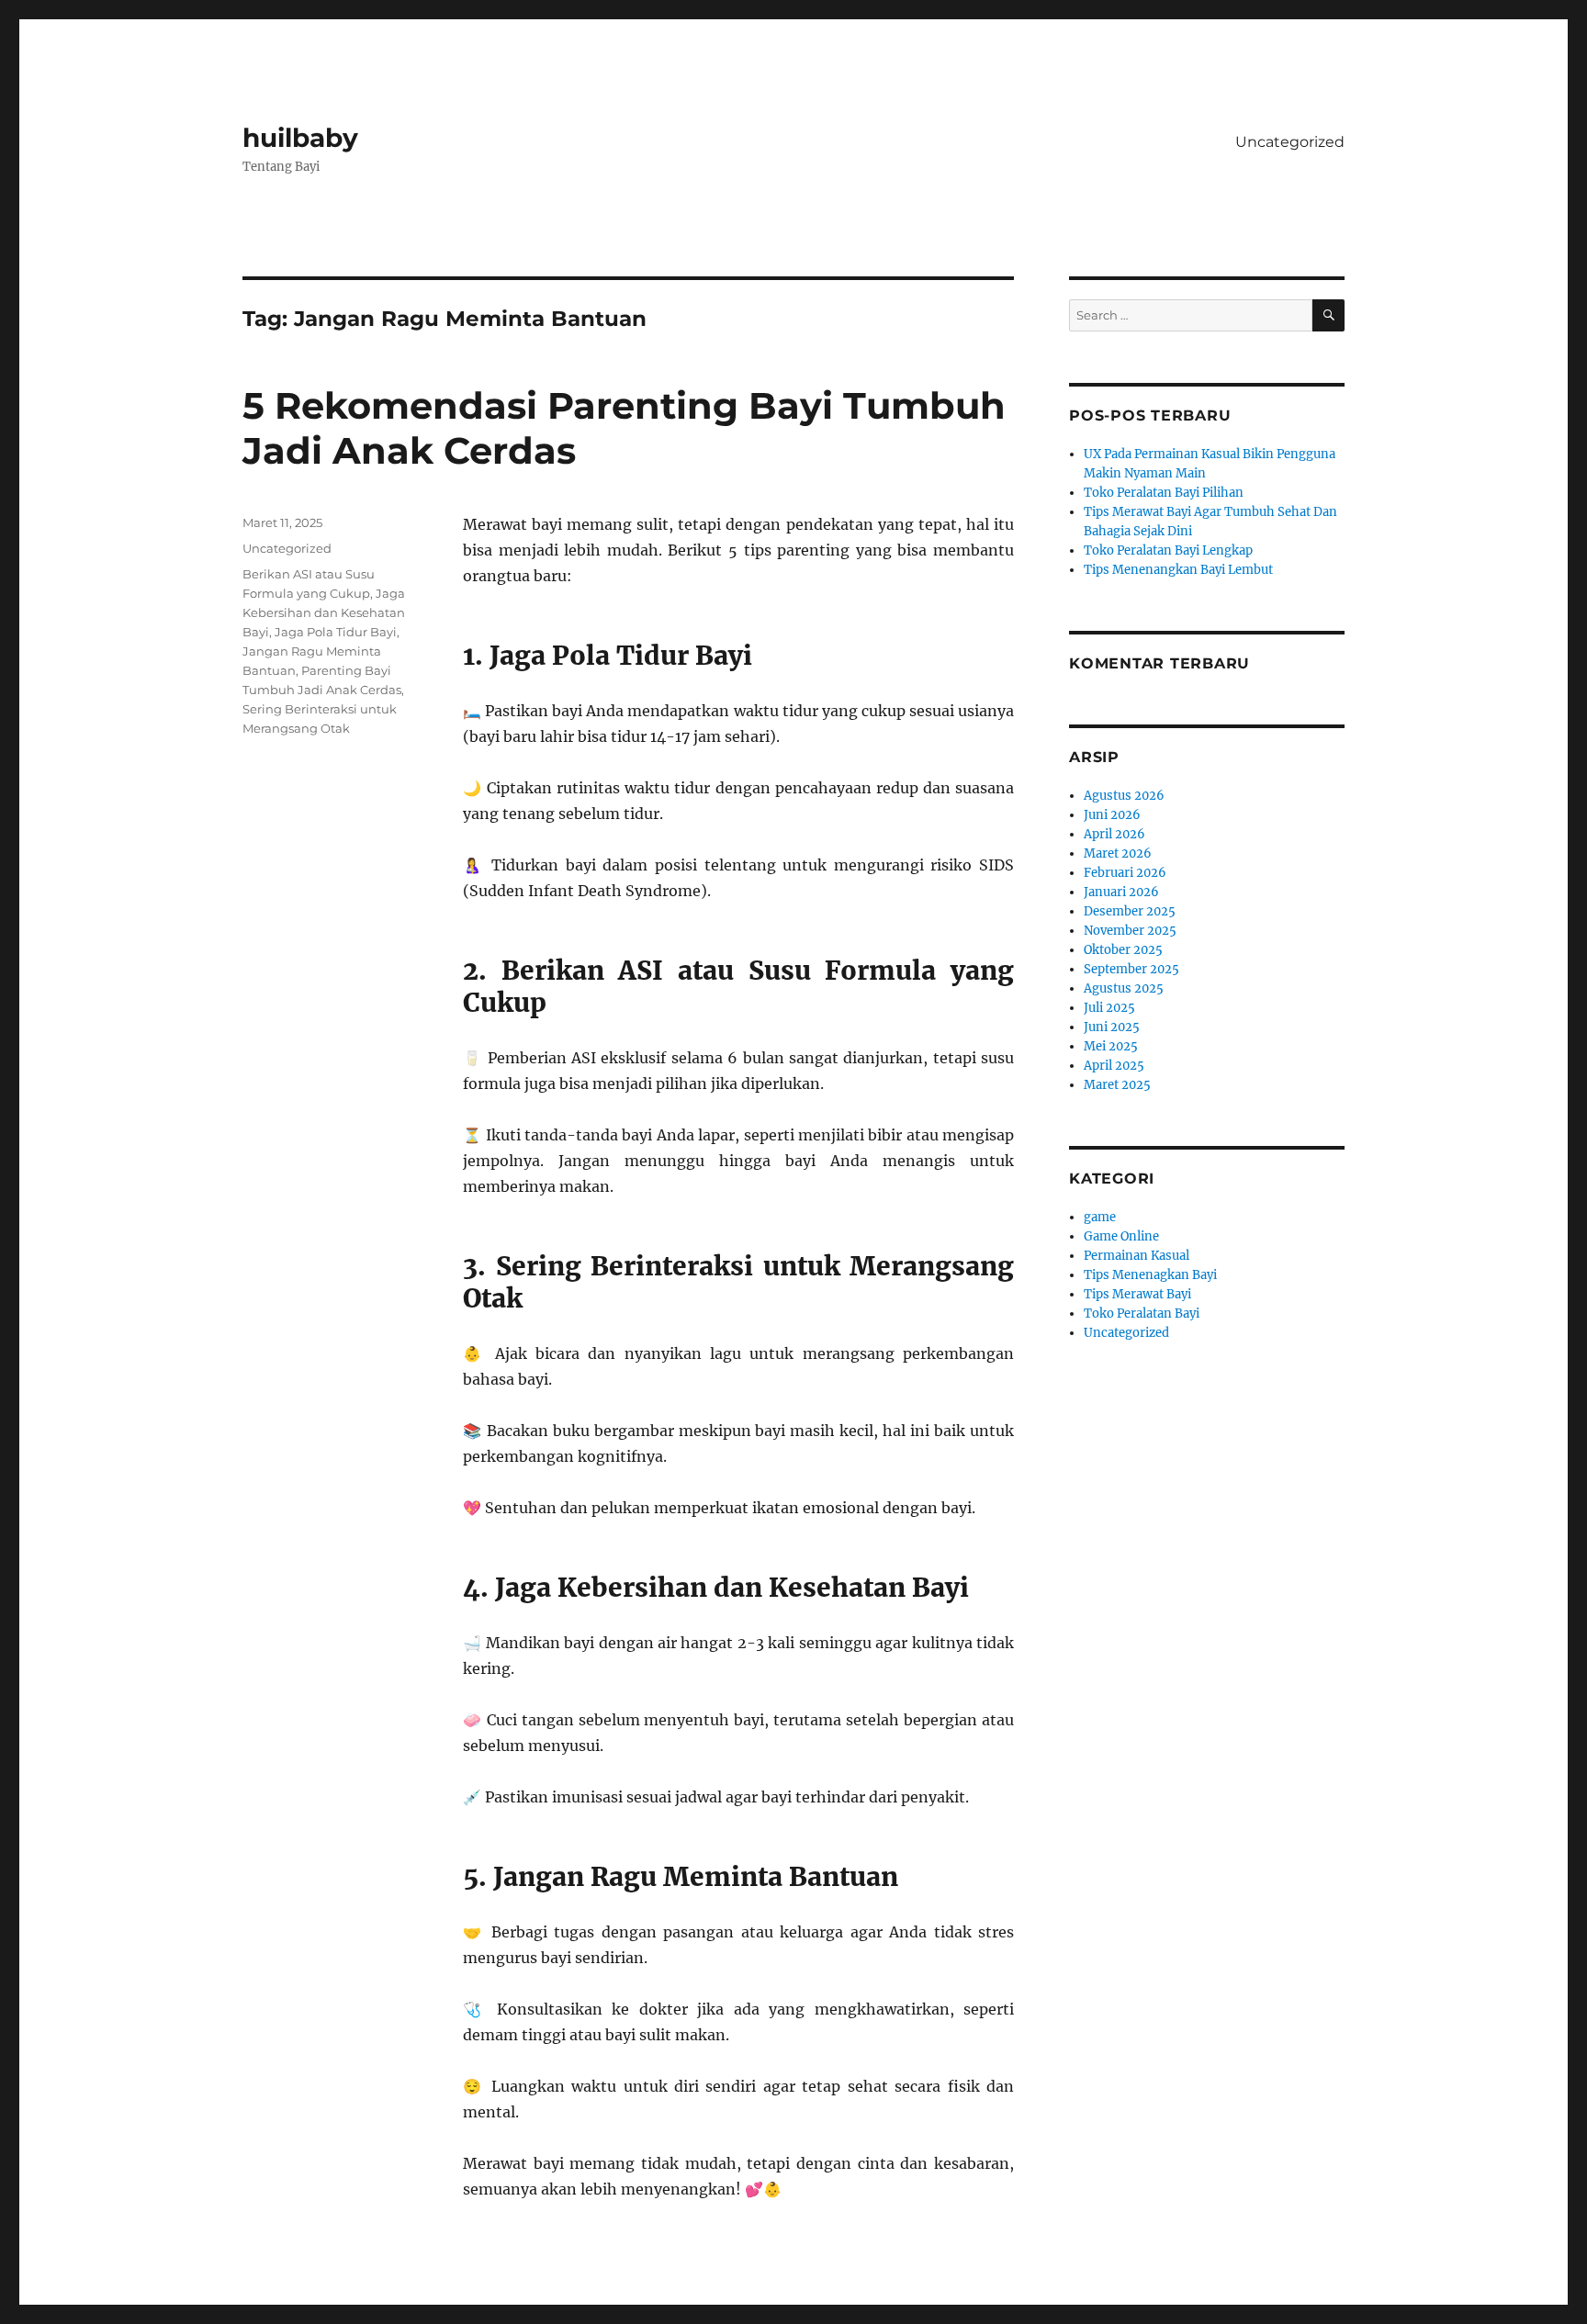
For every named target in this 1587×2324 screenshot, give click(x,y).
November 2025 (1130, 931)
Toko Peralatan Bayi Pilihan (1164, 493)
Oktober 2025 (1123, 950)
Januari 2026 (1121, 892)
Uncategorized (1290, 142)
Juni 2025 (1112, 1027)
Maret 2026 (1118, 853)
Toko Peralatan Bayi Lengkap (1168, 550)
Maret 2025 (1117, 1085)
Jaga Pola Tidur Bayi (336, 632)
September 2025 (1131, 969)
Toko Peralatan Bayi (1142, 1314)
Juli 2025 (1109, 1008)
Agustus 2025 (1124, 988)
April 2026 (1114, 834)
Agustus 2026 (1124, 796)
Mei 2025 (1111, 1046)
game (1100, 1217)
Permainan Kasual (1137, 1256)
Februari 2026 (1125, 873)
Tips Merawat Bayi (1137, 1294)
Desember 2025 (1130, 911)
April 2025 (1114, 1066)
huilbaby (300, 138)
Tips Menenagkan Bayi (1150, 1275)
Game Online (1121, 1236)
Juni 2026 (1112, 815)
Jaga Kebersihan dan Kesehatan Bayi (324, 612)
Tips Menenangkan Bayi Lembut (1178, 570)
